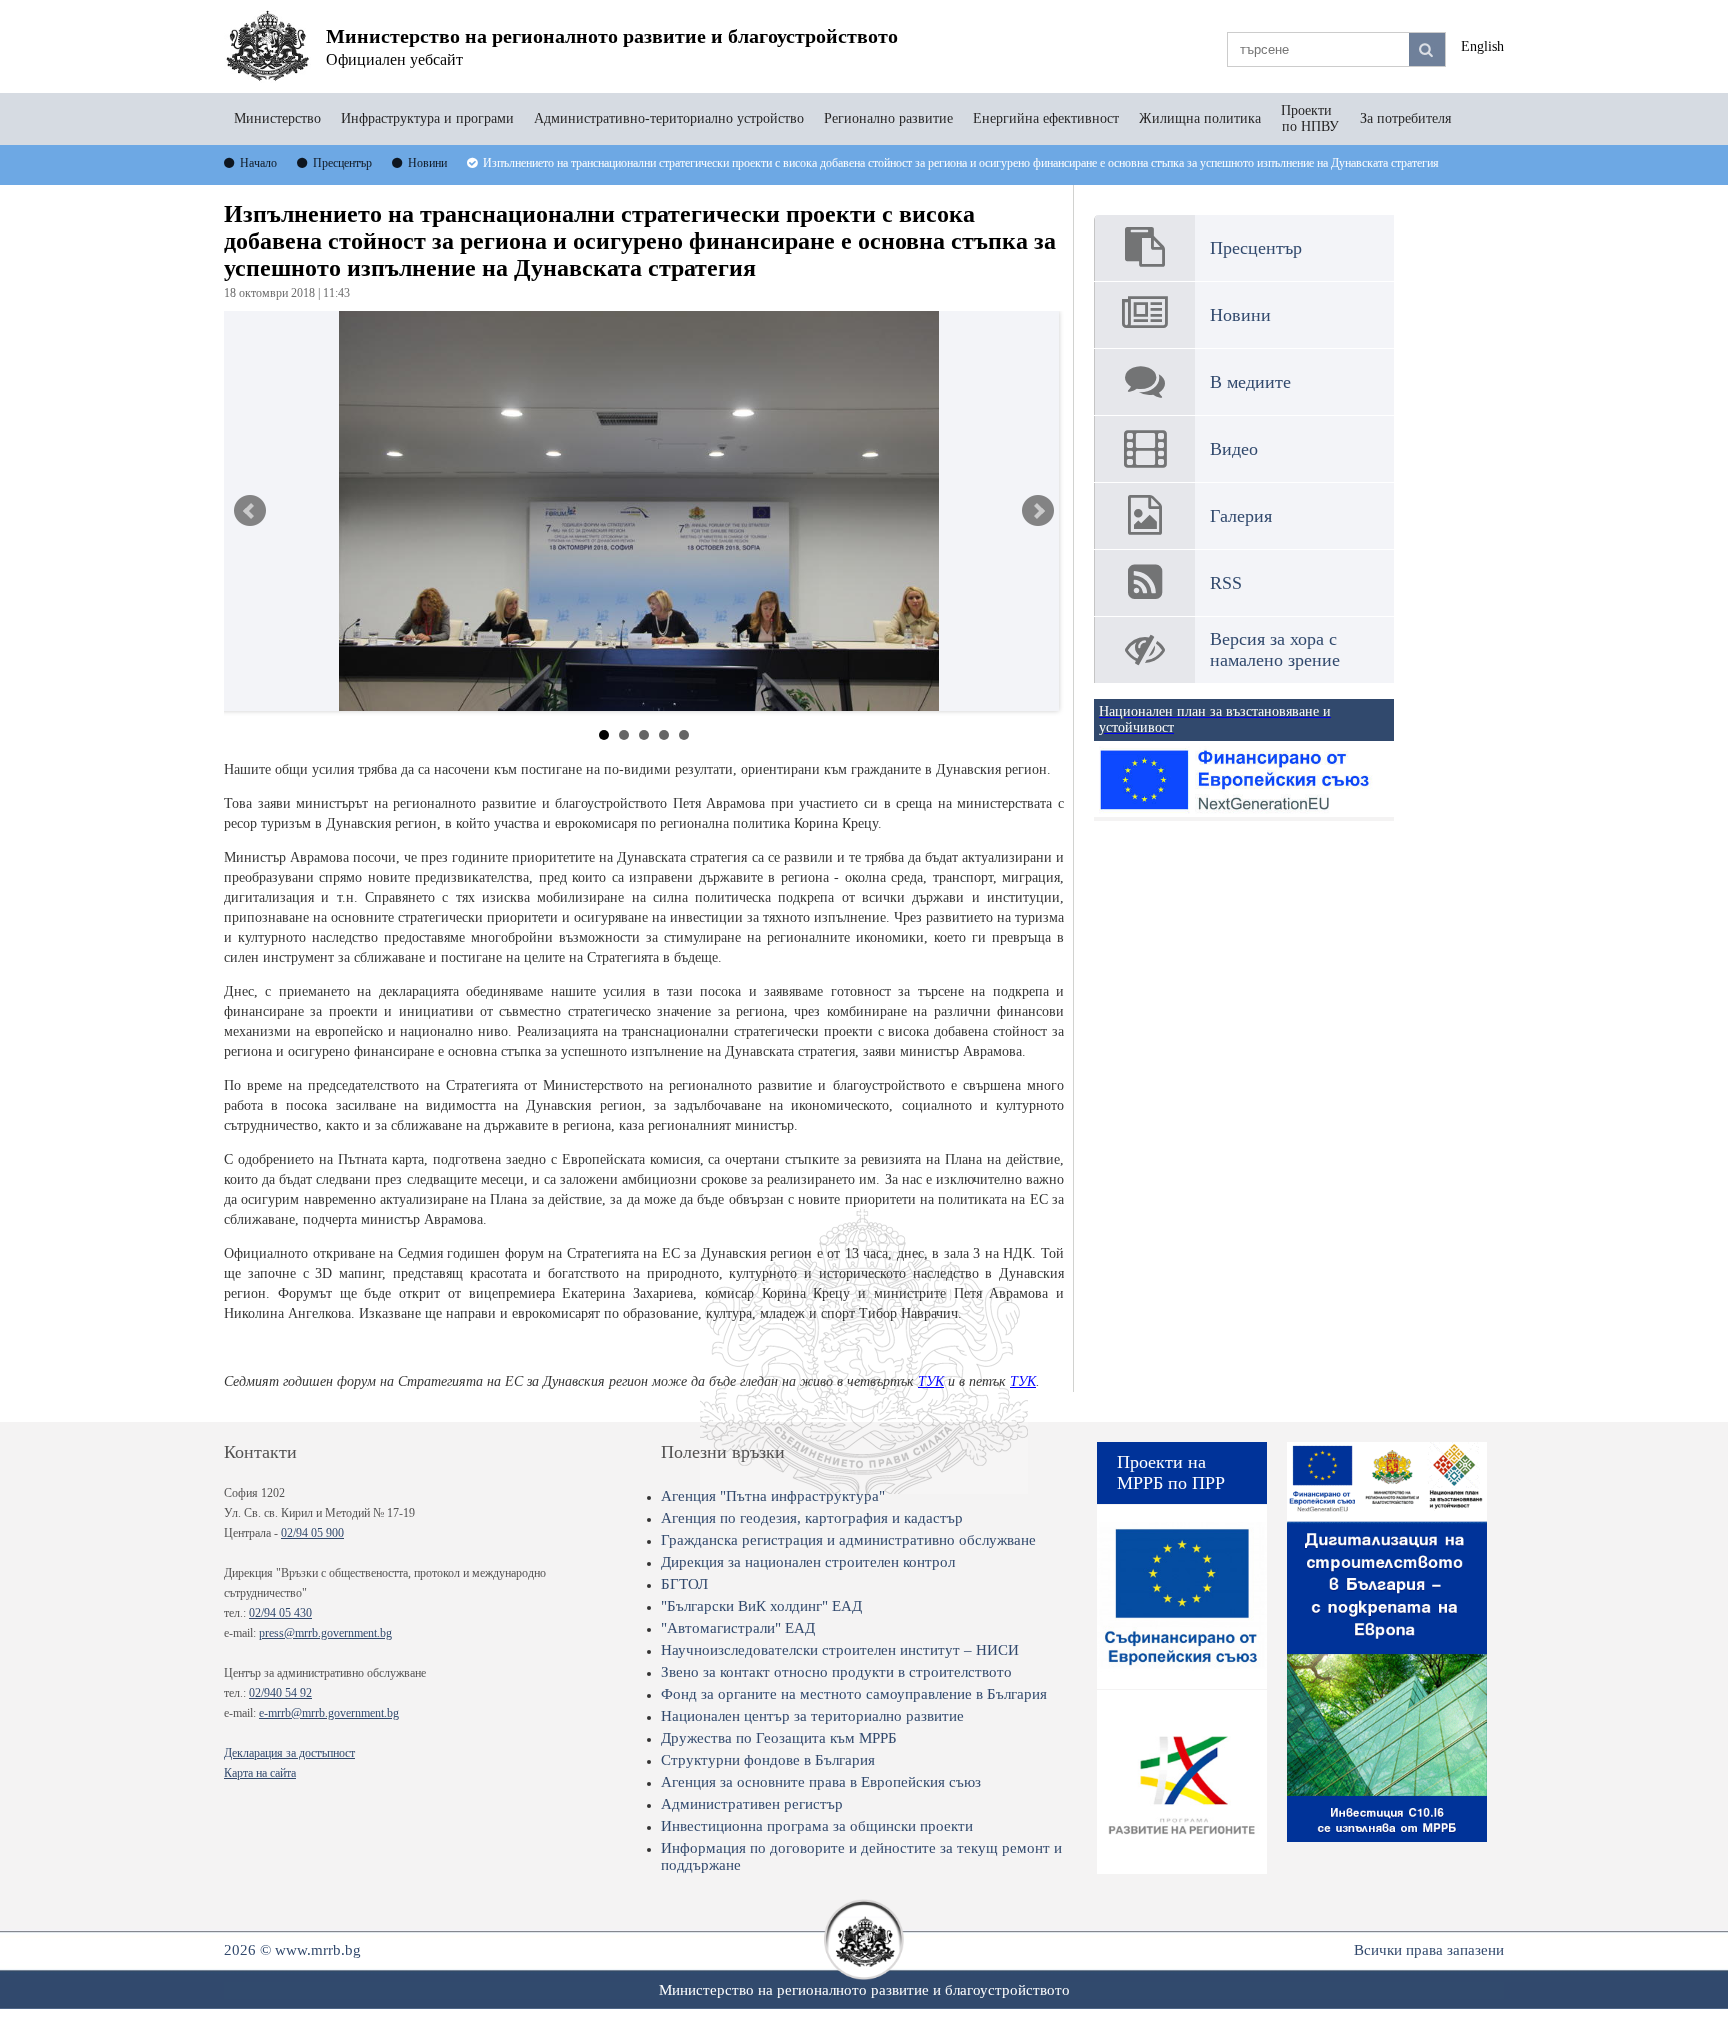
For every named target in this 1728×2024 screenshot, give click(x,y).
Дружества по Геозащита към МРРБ (779, 1738)
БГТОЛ (684, 1584)
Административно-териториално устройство (669, 118)
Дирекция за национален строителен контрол (808, 1562)
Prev (250, 511)
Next (1038, 511)
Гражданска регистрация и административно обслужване (848, 1540)
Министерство (277, 118)
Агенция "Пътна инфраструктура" (773, 1496)
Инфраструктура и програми (427, 118)
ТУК (931, 1381)
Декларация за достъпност (289, 1753)
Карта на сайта (260, 1773)
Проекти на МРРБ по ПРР (1171, 1472)
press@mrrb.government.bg (325, 1633)
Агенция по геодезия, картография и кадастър (812, 1518)
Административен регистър (752, 1804)
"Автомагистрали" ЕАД (738, 1628)
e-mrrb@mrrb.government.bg (329, 1713)
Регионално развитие (888, 118)
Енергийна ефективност (1046, 118)
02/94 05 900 (312, 1533)
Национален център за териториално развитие (812, 1716)
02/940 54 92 (280, 1693)
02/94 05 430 (280, 1613)
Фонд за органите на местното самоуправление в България (854, 1694)
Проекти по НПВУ (1310, 118)
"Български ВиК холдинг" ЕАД (761, 1606)
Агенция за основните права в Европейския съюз (821, 1782)
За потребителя (1405, 118)
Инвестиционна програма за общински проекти (817, 1826)
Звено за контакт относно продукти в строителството (836, 1672)
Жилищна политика (1200, 118)
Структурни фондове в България (768, 1760)
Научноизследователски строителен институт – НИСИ (840, 1650)
